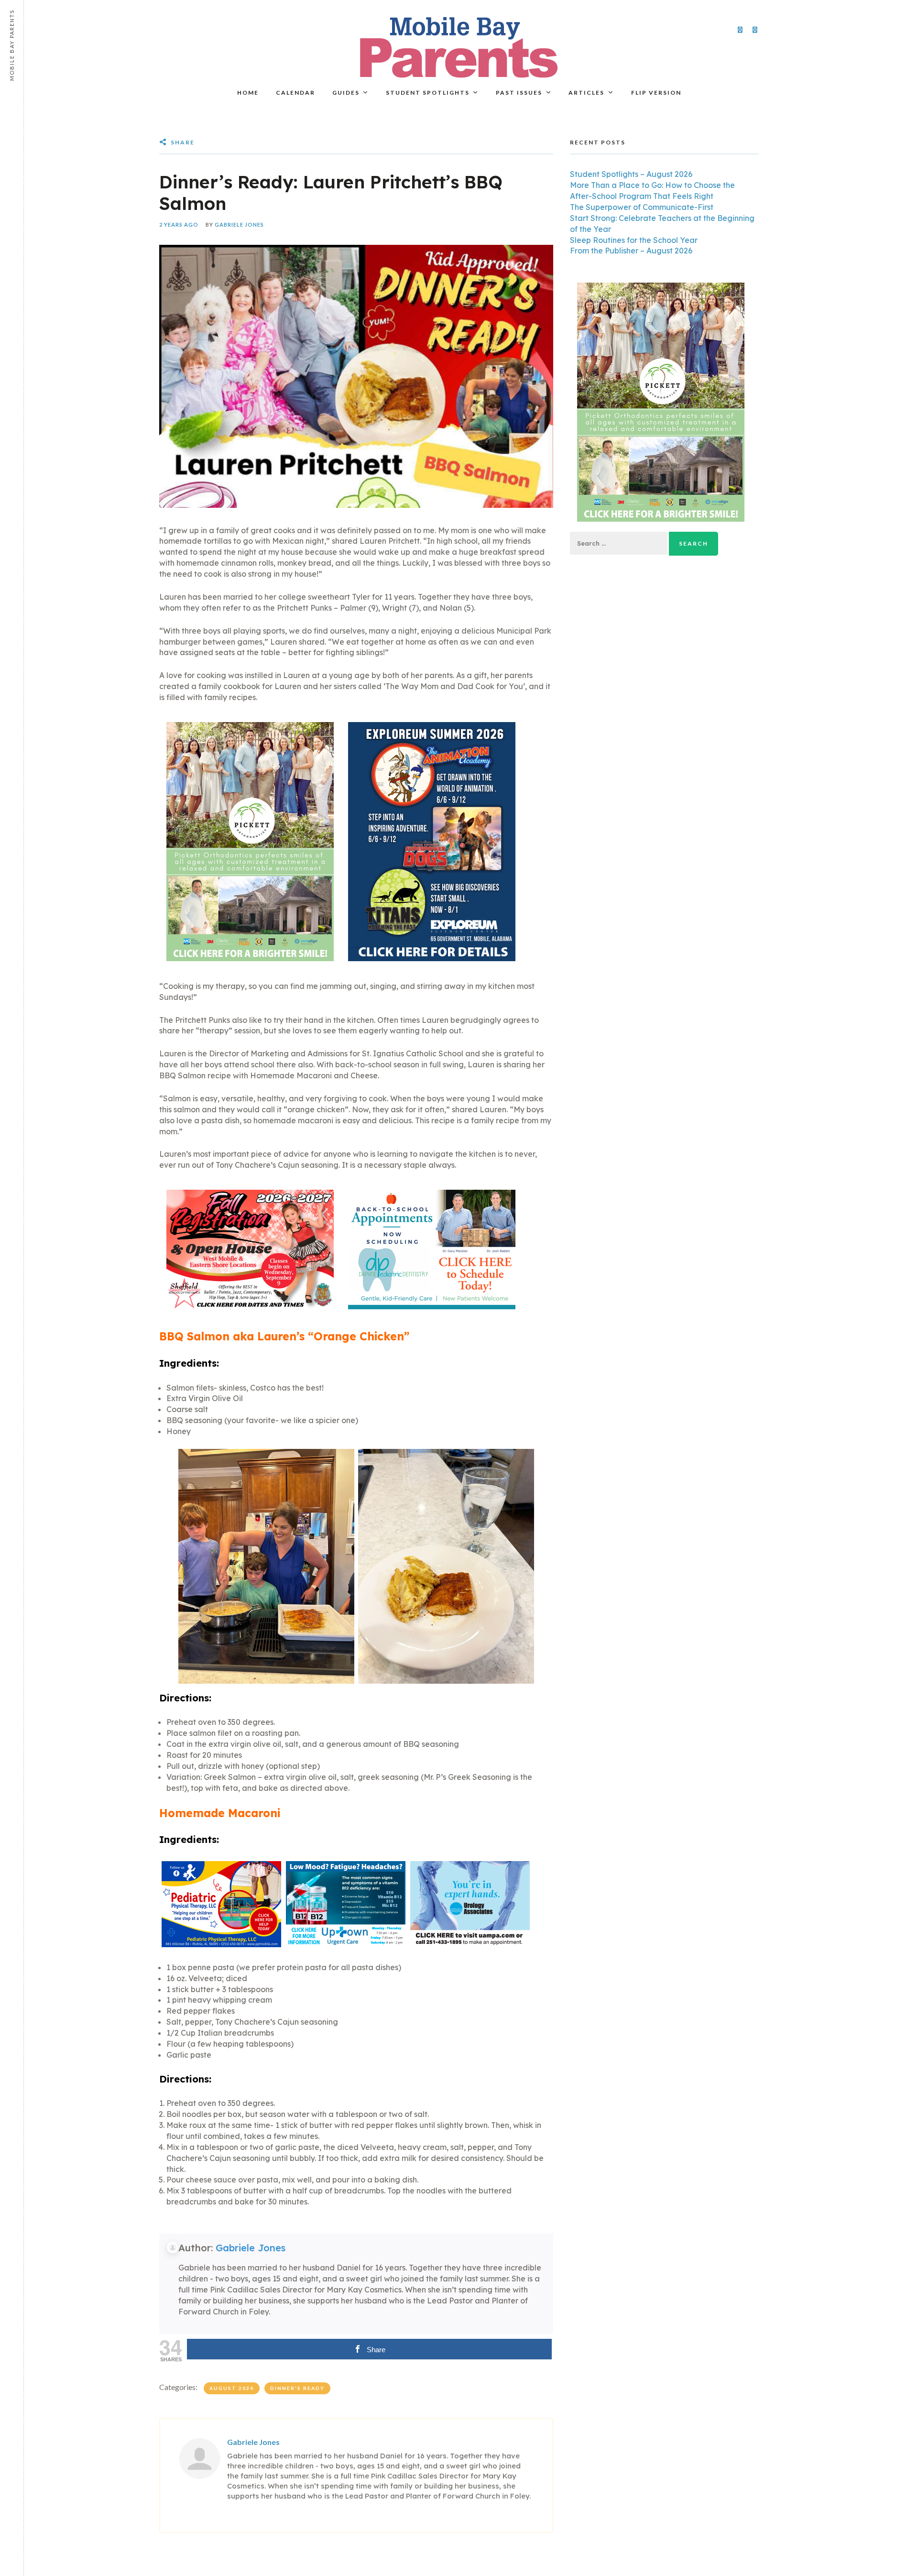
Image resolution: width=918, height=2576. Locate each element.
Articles (586, 93)
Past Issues (519, 93)
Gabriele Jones (239, 225)
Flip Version (656, 93)
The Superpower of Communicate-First (642, 207)
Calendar (295, 93)
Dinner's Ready (297, 2388)
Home (248, 93)
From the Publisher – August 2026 (631, 251)
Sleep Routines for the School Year (634, 240)
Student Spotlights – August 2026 (631, 174)
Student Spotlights (428, 93)
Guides (346, 93)
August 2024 (232, 2388)
